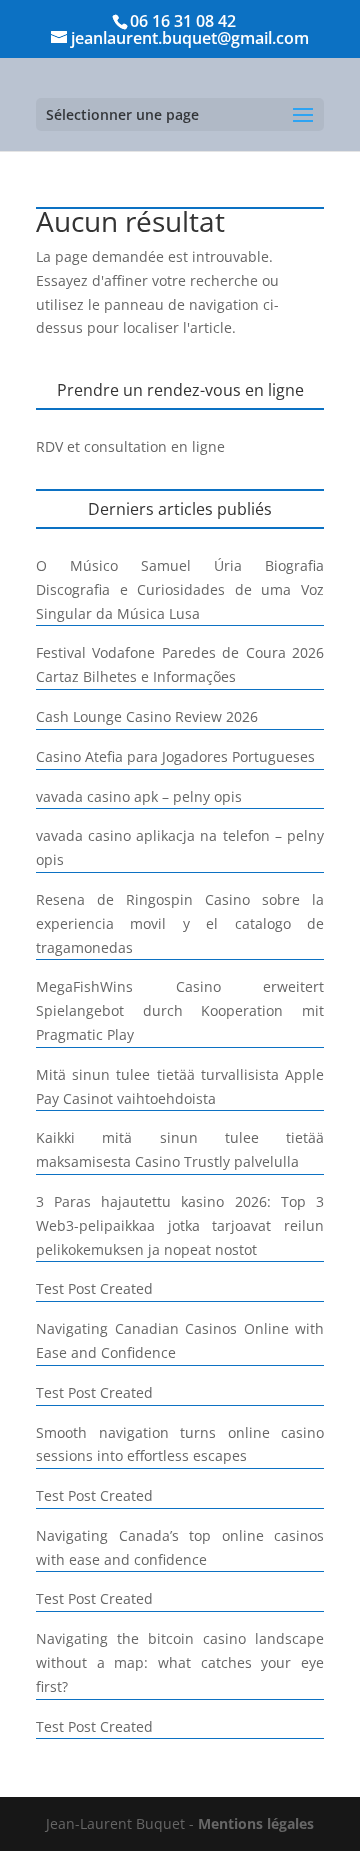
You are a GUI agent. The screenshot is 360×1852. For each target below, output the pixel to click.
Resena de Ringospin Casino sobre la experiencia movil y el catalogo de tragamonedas (180, 923)
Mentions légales (256, 1823)
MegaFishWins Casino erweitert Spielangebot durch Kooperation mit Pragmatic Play (180, 1010)
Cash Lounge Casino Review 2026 (147, 716)
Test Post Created (94, 1288)
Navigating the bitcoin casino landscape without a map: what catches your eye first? (180, 1662)
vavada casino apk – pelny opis (139, 796)
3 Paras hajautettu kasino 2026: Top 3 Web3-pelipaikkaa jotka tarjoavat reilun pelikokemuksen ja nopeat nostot (180, 1225)
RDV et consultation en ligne (130, 446)
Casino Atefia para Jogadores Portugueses (175, 756)
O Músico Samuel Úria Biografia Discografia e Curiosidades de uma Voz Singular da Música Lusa (180, 589)
